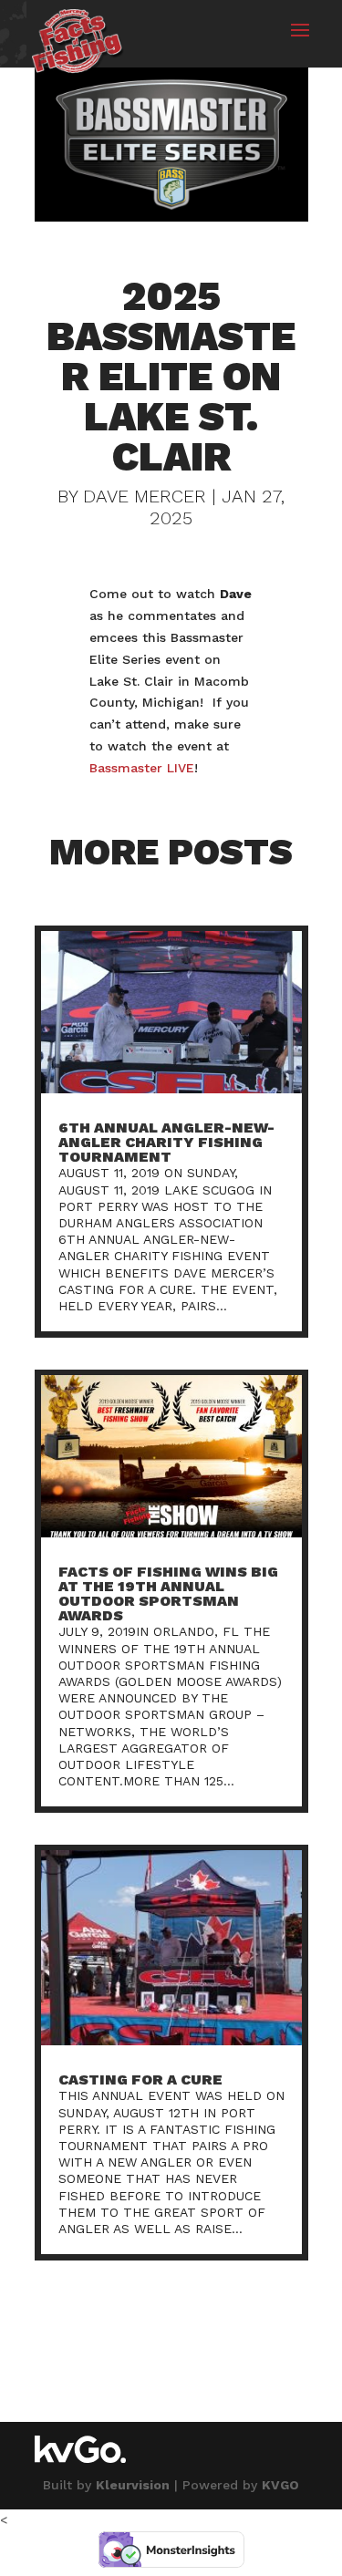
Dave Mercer (145, 496)
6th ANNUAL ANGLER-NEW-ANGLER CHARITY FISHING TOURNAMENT (166, 1142)
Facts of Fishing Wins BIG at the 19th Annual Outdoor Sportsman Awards (168, 1593)
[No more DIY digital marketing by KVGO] (80, 2458)
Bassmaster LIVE (142, 768)
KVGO (280, 2485)
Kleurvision (133, 2485)
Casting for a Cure (140, 2079)
